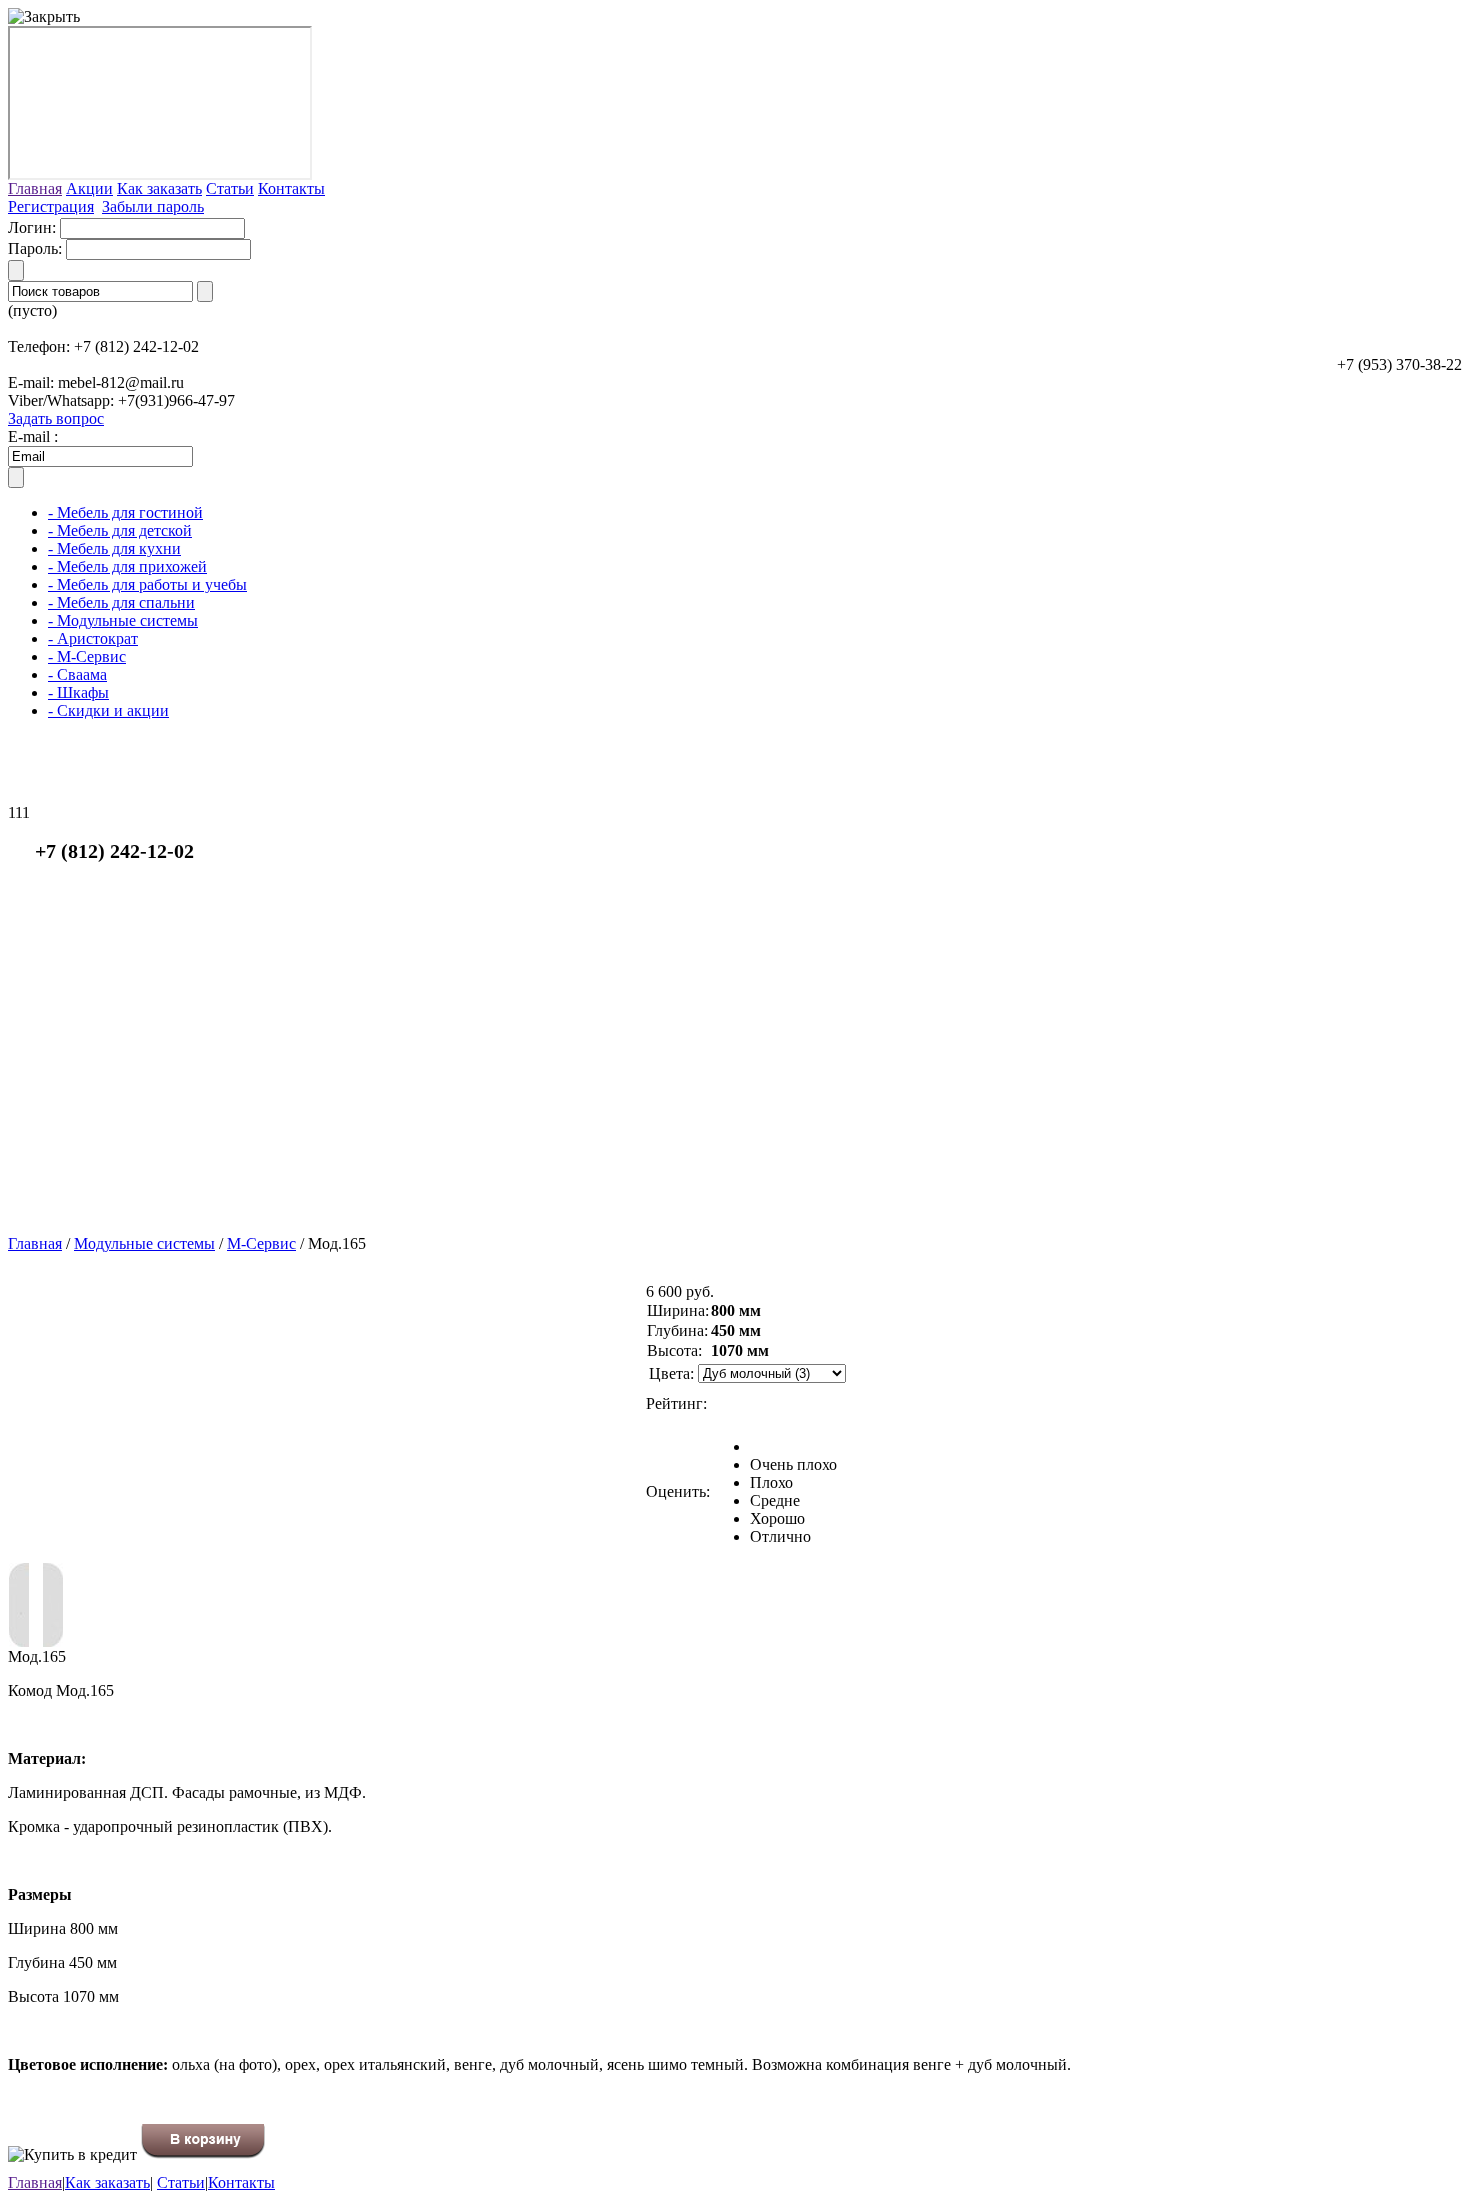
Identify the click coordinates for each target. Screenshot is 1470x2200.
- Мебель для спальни (121, 602)
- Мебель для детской (120, 530)
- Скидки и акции (108, 710)
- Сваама (77, 674)
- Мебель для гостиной (125, 512)
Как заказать (159, 188)
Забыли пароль (153, 206)
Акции (89, 188)
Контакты (291, 188)
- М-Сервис (87, 656)
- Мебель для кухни (114, 548)
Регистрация (51, 206)
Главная (35, 188)
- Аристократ (93, 638)
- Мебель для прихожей (127, 566)
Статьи (230, 188)
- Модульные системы (123, 620)
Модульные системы (144, 1243)
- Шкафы (78, 692)
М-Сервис (261, 1243)
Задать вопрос (56, 418)
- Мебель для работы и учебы (147, 584)
